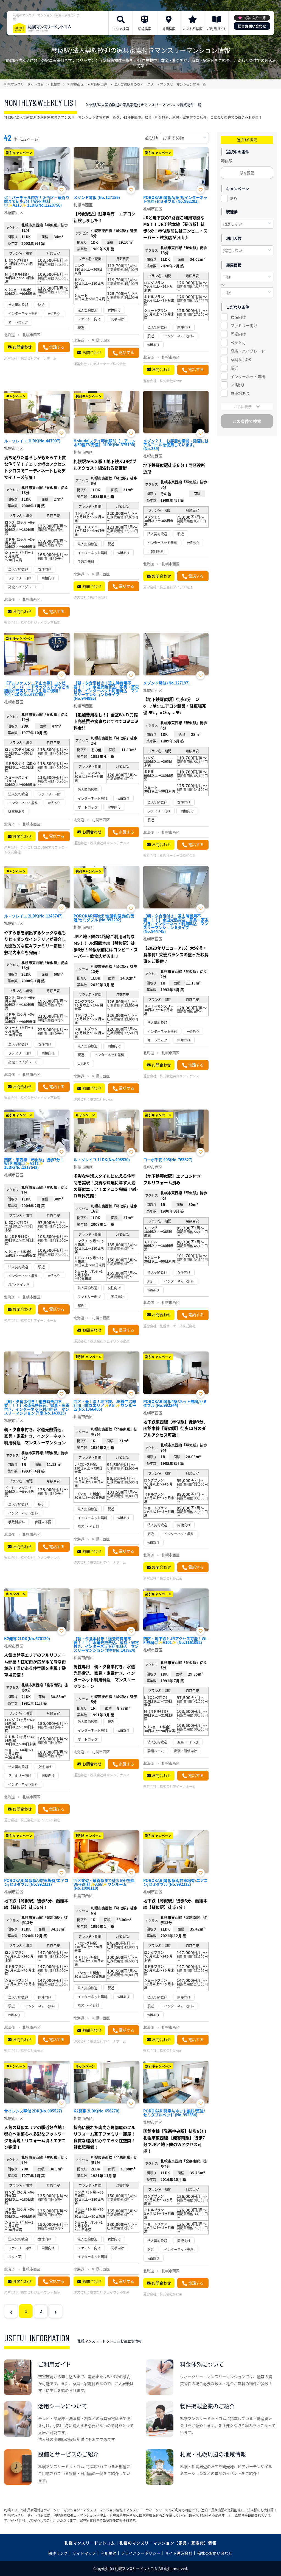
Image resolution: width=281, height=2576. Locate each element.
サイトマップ (85, 2553)
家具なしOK (241, 359)
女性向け (238, 317)
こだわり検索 (193, 29)
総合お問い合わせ (252, 26)
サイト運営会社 (179, 2553)
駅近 (234, 368)
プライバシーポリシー (141, 2553)
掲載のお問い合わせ (215, 2553)
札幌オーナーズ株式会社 (108, 364)
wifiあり (238, 385)
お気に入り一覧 (254, 18)
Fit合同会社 (99, 597)
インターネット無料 (248, 376)
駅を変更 (247, 173)
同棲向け (238, 334)
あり (234, 198)
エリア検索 (121, 29)
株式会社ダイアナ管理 (176, 587)
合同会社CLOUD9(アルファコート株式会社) (36, 850)
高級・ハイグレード (248, 351)
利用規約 (109, 2553)
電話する (57, 347)
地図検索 (169, 29)
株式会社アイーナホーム (39, 358)
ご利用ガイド (217, 29)
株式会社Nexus (171, 381)
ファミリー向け (244, 325)
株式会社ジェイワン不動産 (40, 622)
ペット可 (238, 342)
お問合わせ (22, 347)
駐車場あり (240, 393)
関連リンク (58, 2553)
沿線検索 (145, 29)
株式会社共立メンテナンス (110, 843)
